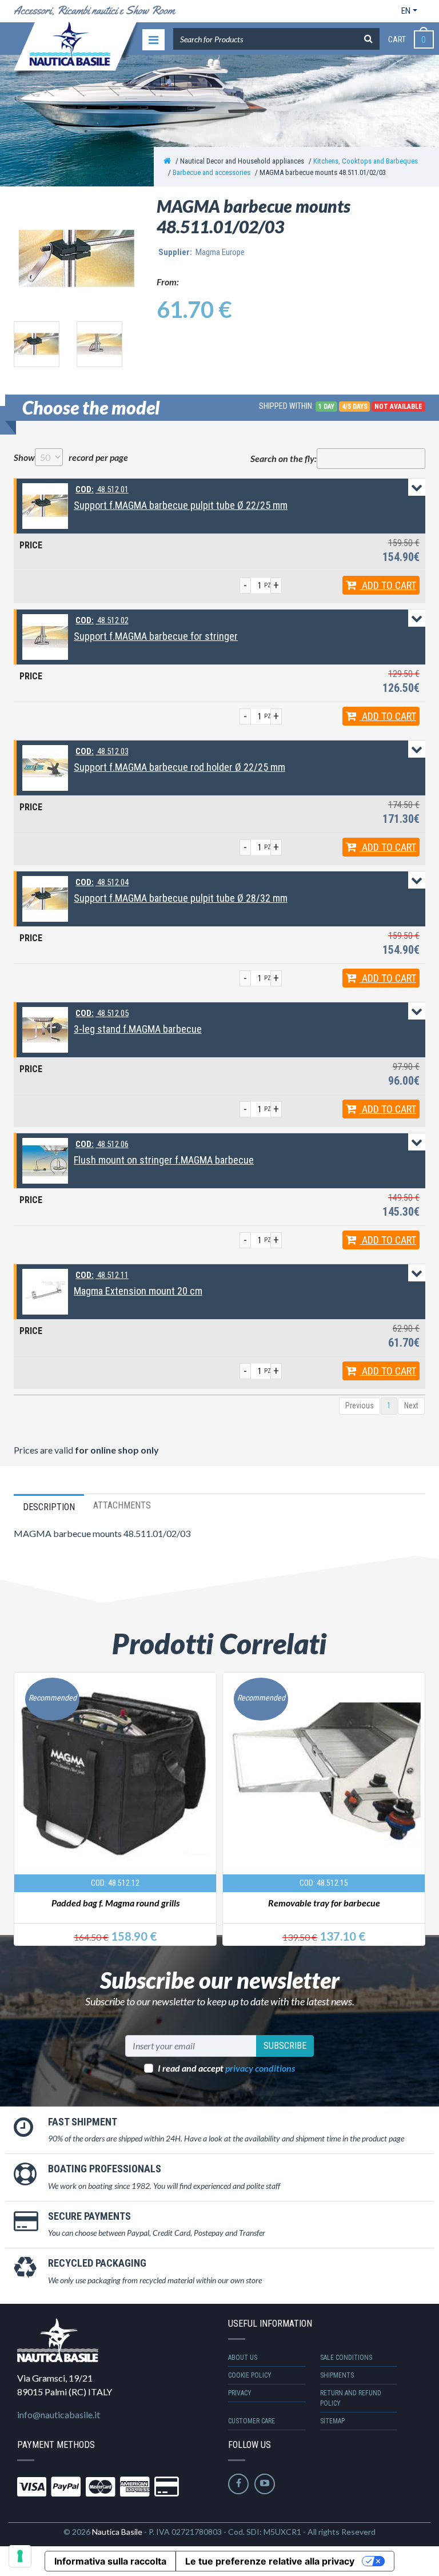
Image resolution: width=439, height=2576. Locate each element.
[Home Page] (167, 161)
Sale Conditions (346, 2358)
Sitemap (332, 2421)
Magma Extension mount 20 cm (138, 1291)
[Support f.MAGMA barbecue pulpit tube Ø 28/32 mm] (45, 898)
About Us (243, 2358)
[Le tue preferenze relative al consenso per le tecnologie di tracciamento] (20, 2556)
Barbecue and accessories (211, 172)
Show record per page (71, 457)
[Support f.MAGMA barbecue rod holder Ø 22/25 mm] (45, 767)
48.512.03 (102, 751)
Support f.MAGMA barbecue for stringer (156, 636)
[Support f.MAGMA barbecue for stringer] (45, 636)
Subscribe (285, 2046)
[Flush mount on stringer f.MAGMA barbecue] (45, 1160)
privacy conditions (260, 2068)
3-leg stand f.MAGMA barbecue (138, 1029)
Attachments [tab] (122, 1505)
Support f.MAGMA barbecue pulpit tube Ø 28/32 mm (181, 898)
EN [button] (406, 11)
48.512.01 (102, 489)
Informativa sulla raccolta (110, 2561)
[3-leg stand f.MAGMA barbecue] (45, 1029)
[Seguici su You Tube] (265, 2484)
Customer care (252, 2421)
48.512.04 (102, 882)
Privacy (240, 2393)
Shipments (337, 2375)
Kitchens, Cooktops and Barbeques (366, 161)
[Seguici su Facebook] (238, 2484)
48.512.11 (102, 1275)
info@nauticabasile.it (59, 2414)
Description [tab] (49, 1507)
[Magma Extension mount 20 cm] (45, 1291)
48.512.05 (102, 1013)
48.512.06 (102, 1144)
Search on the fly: (284, 458)
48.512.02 (102, 620)
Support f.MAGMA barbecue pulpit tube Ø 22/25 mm (181, 505)
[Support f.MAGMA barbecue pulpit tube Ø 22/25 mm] (45, 505)
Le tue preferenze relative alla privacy (270, 2561)
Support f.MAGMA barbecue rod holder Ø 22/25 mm (179, 767)
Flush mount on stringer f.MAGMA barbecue (164, 1160)
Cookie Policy (250, 2375)
